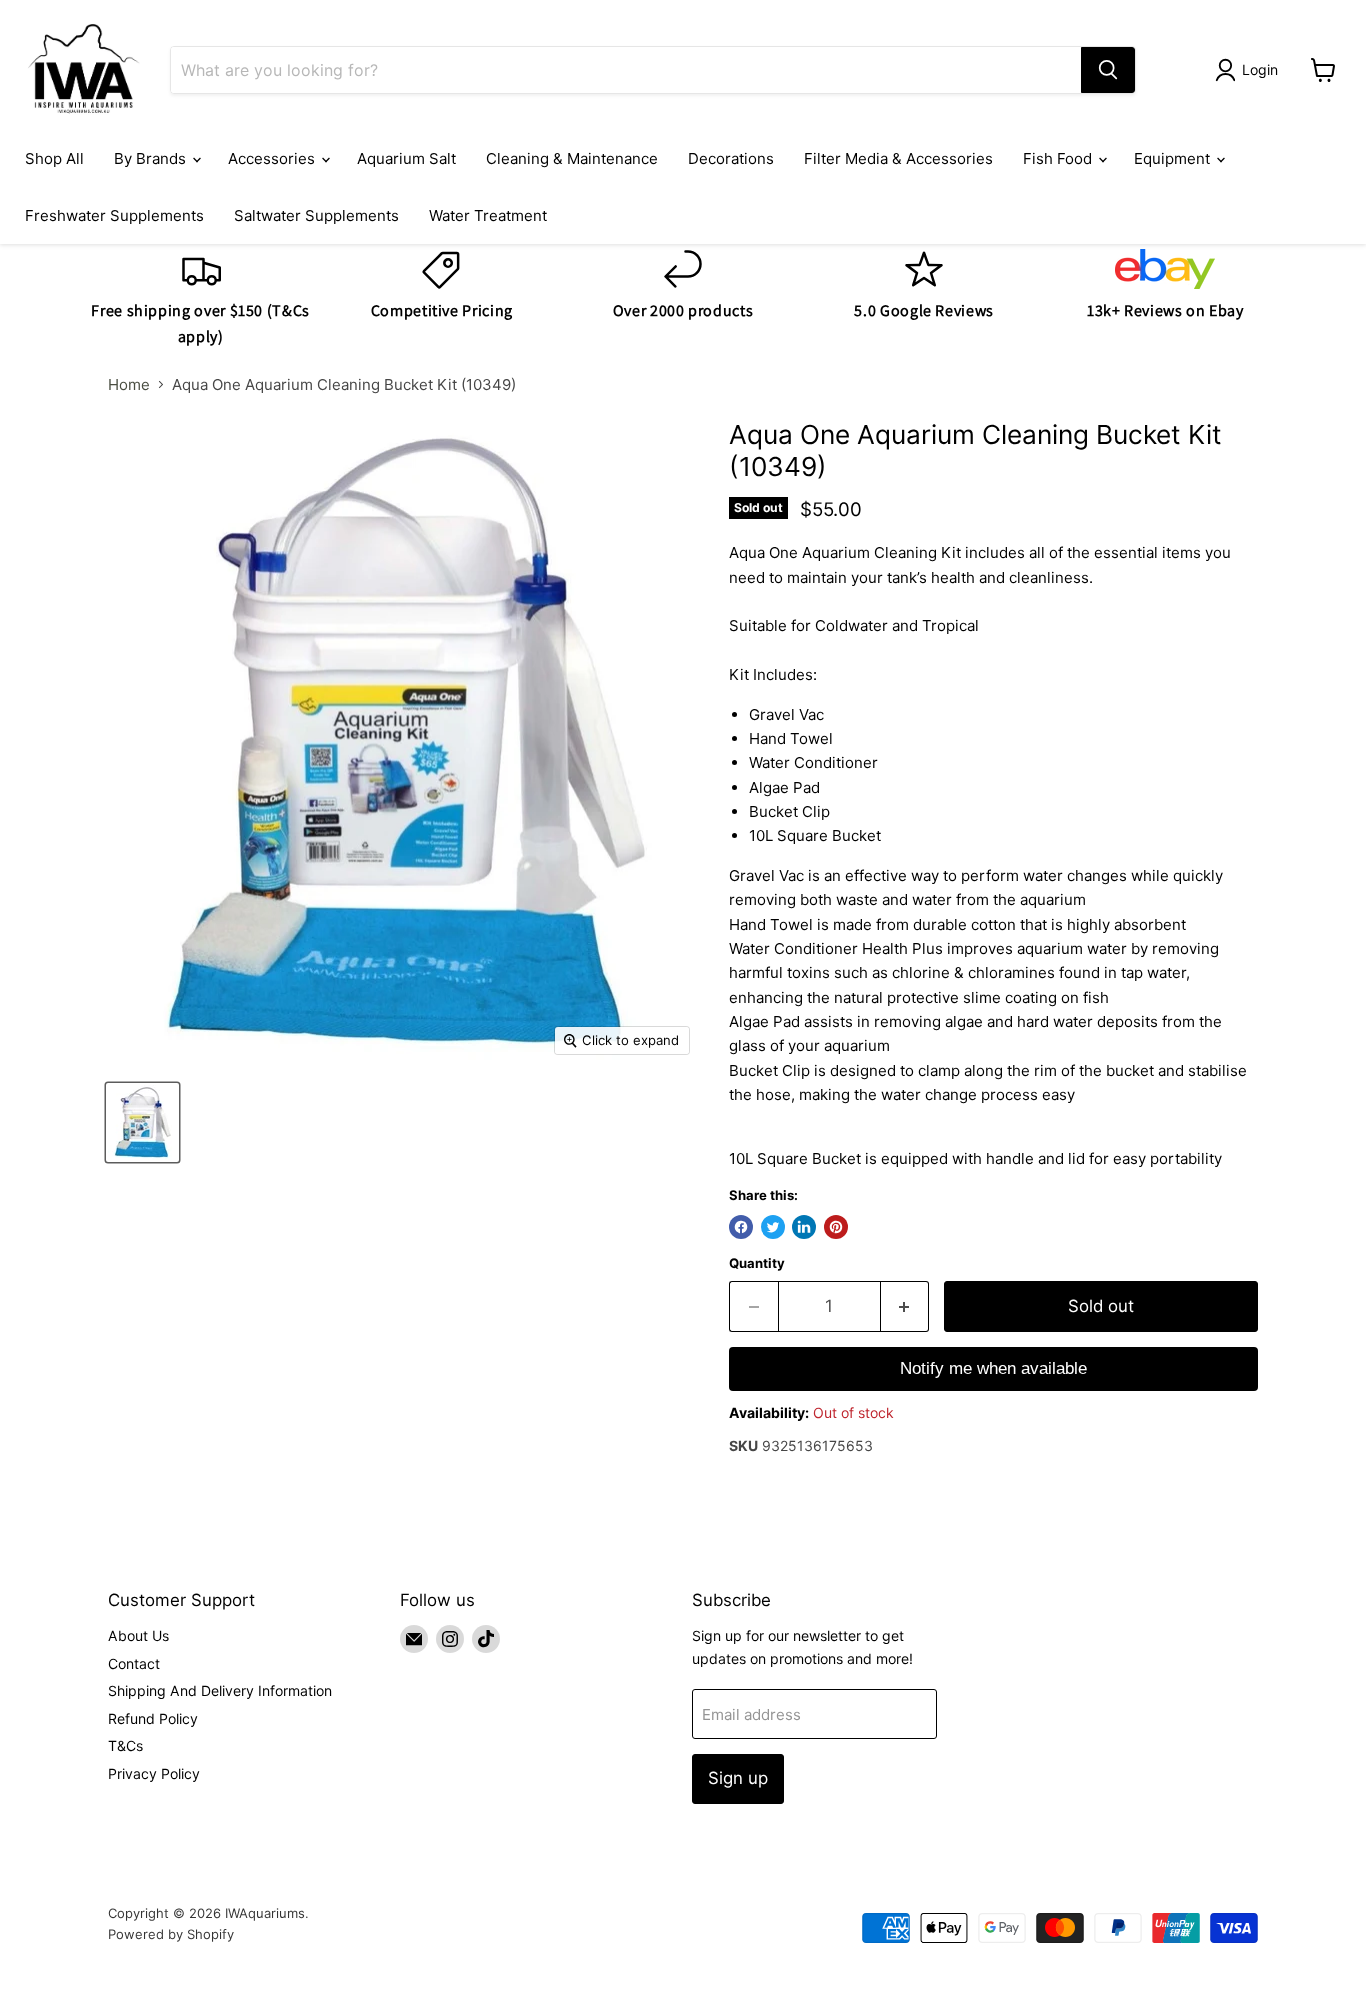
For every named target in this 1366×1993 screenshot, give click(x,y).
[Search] (1108, 70)
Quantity (757, 1263)
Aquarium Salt (406, 158)
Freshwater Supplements (114, 215)
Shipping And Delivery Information (220, 1690)
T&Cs (125, 1745)
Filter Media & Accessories (898, 158)
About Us (138, 1635)
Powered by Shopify (171, 1934)
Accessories (273, 158)
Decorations (731, 158)
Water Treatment (488, 215)
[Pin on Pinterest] (836, 1227)
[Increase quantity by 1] (905, 1306)
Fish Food (1059, 158)
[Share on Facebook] (741, 1227)
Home (129, 384)
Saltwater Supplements (316, 215)
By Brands (152, 158)
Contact (134, 1663)
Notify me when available (993, 1368)
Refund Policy (153, 1718)
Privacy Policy (154, 1773)
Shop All (54, 158)
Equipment (1174, 158)
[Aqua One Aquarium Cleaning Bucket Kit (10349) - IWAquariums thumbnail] (142, 1122)
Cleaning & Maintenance (572, 158)
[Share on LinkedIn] (804, 1227)
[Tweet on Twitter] (773, 1227)
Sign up (738, 1778)
